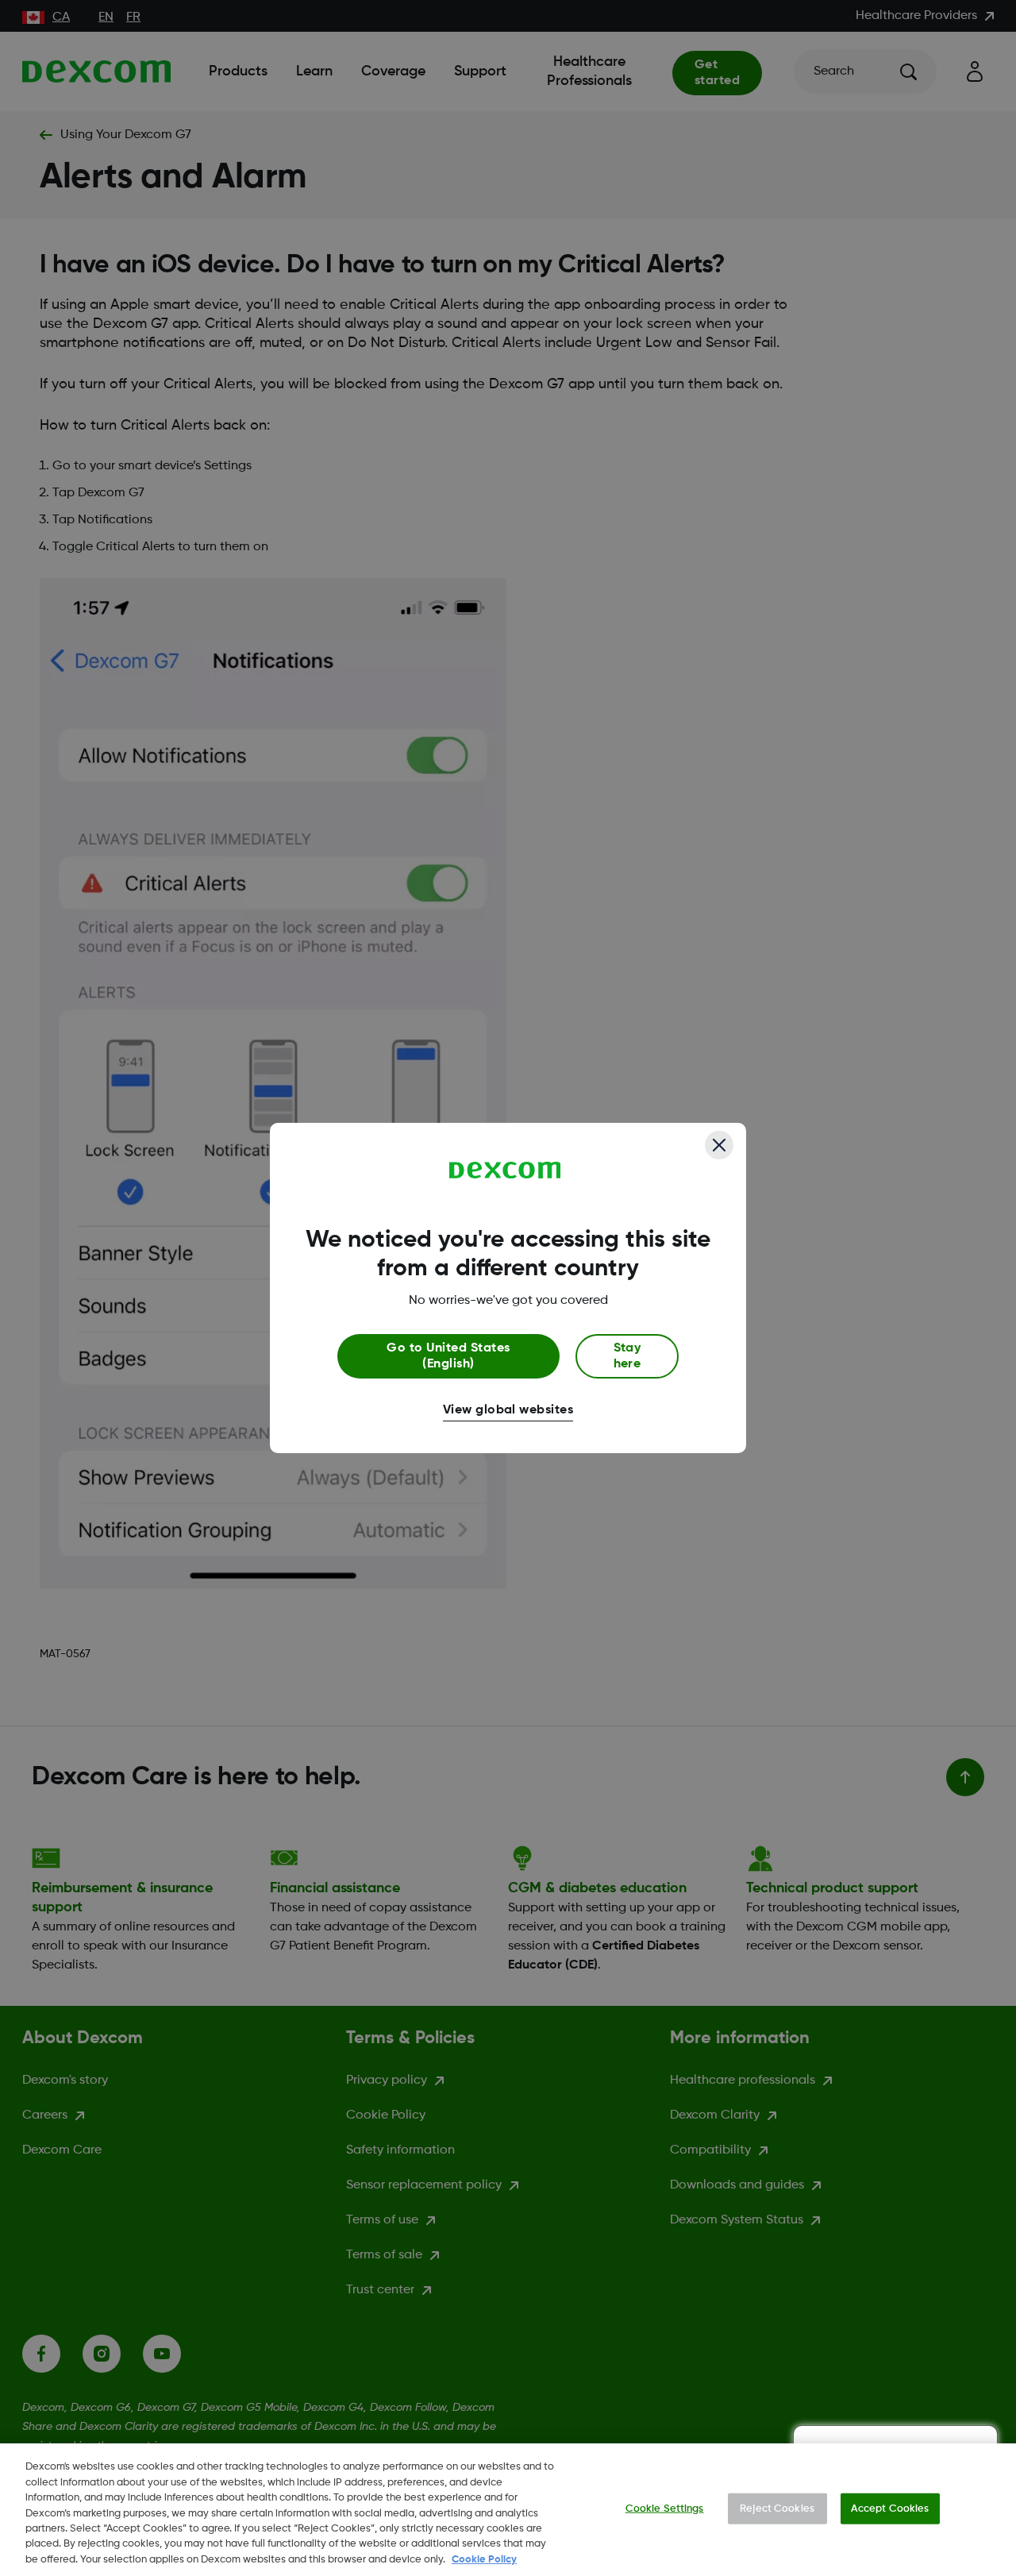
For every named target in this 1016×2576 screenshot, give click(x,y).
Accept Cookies (890, 2508)
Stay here (627, 1356)
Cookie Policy (484, 2560)
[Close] (719, 1145)
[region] (508, 2510)
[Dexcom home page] (505, 1170)
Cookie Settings (665, 2508)
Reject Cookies (777, 2508)
